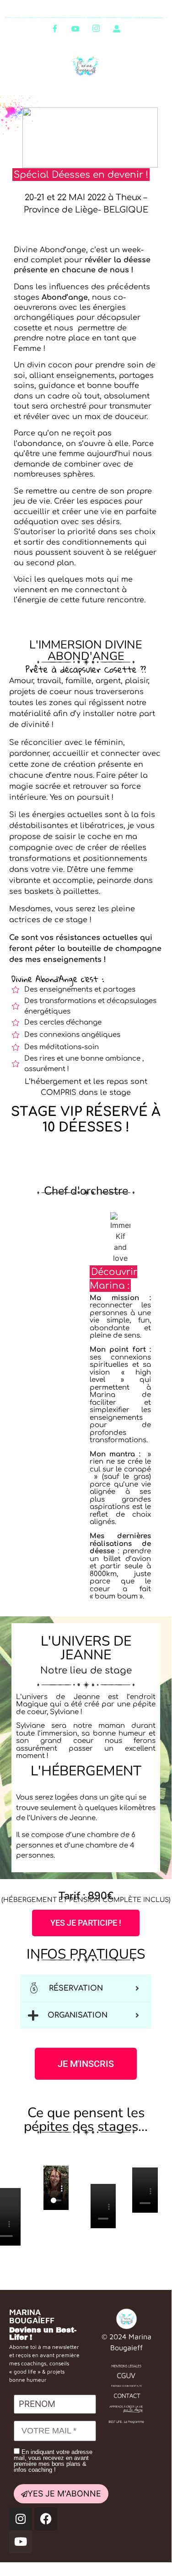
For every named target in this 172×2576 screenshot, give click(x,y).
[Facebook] (55, 28)
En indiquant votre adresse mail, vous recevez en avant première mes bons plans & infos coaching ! (53, 2461)
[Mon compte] (117, 28)
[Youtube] (75, 28)
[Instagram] (96, 28)
